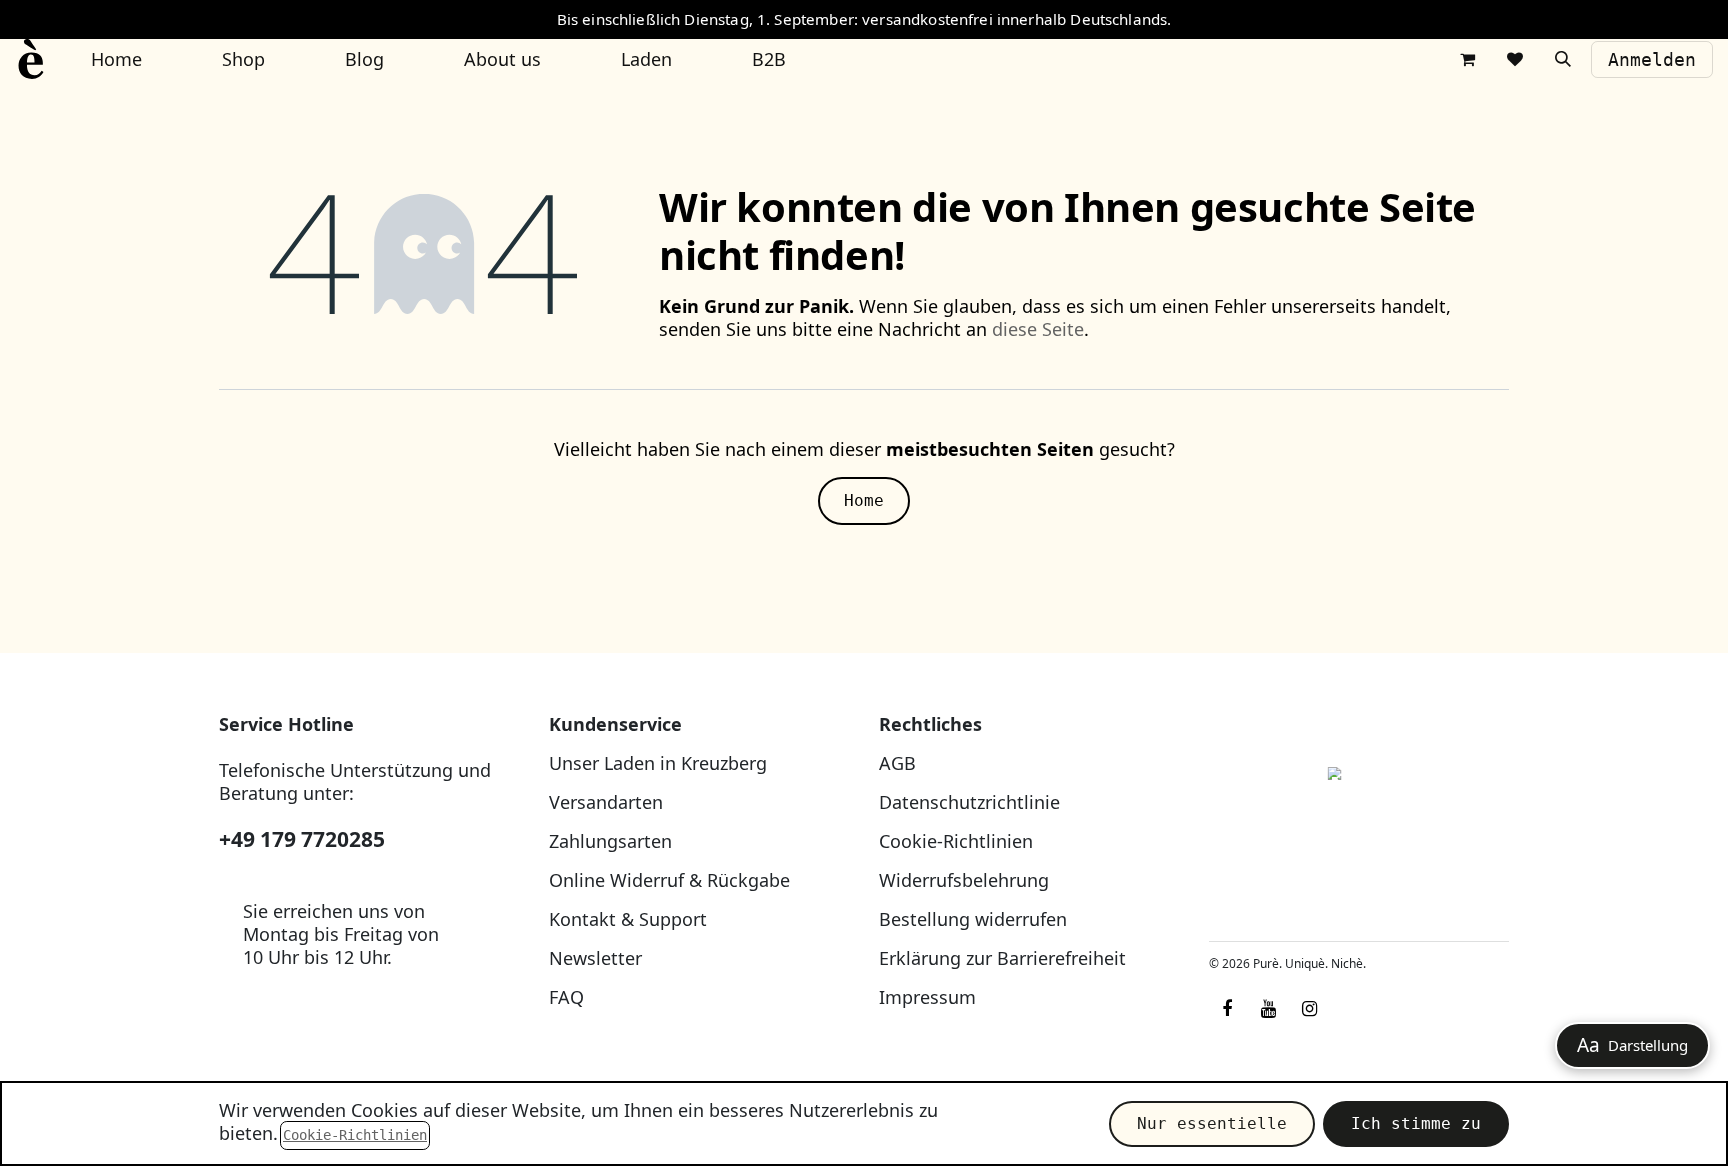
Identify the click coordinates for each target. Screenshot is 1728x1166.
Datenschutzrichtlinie (969, 802)
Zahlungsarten (610, 841)
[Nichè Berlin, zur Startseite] (1359, 819)
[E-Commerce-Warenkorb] (1467, 59)
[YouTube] (1268, 1009)
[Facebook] (1227, 1009)
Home (864, 500)
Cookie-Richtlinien (956, 841)
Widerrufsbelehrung (964, 880)
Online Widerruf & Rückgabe (669, 880)
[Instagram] (1309, 1009)
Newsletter (595, 958)
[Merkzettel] (1515, 59)
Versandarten (606, 802)
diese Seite (1038, 329)
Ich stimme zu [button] (1416, 1123)
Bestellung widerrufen (973, 919)
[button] (1563, 59)
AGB (897, 763)
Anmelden (1652, 59)
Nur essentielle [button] (1212, 1123)
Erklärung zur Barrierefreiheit (1002, 958)
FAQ (566, 997)
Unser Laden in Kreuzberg (658, 763)
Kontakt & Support (628, 919)
